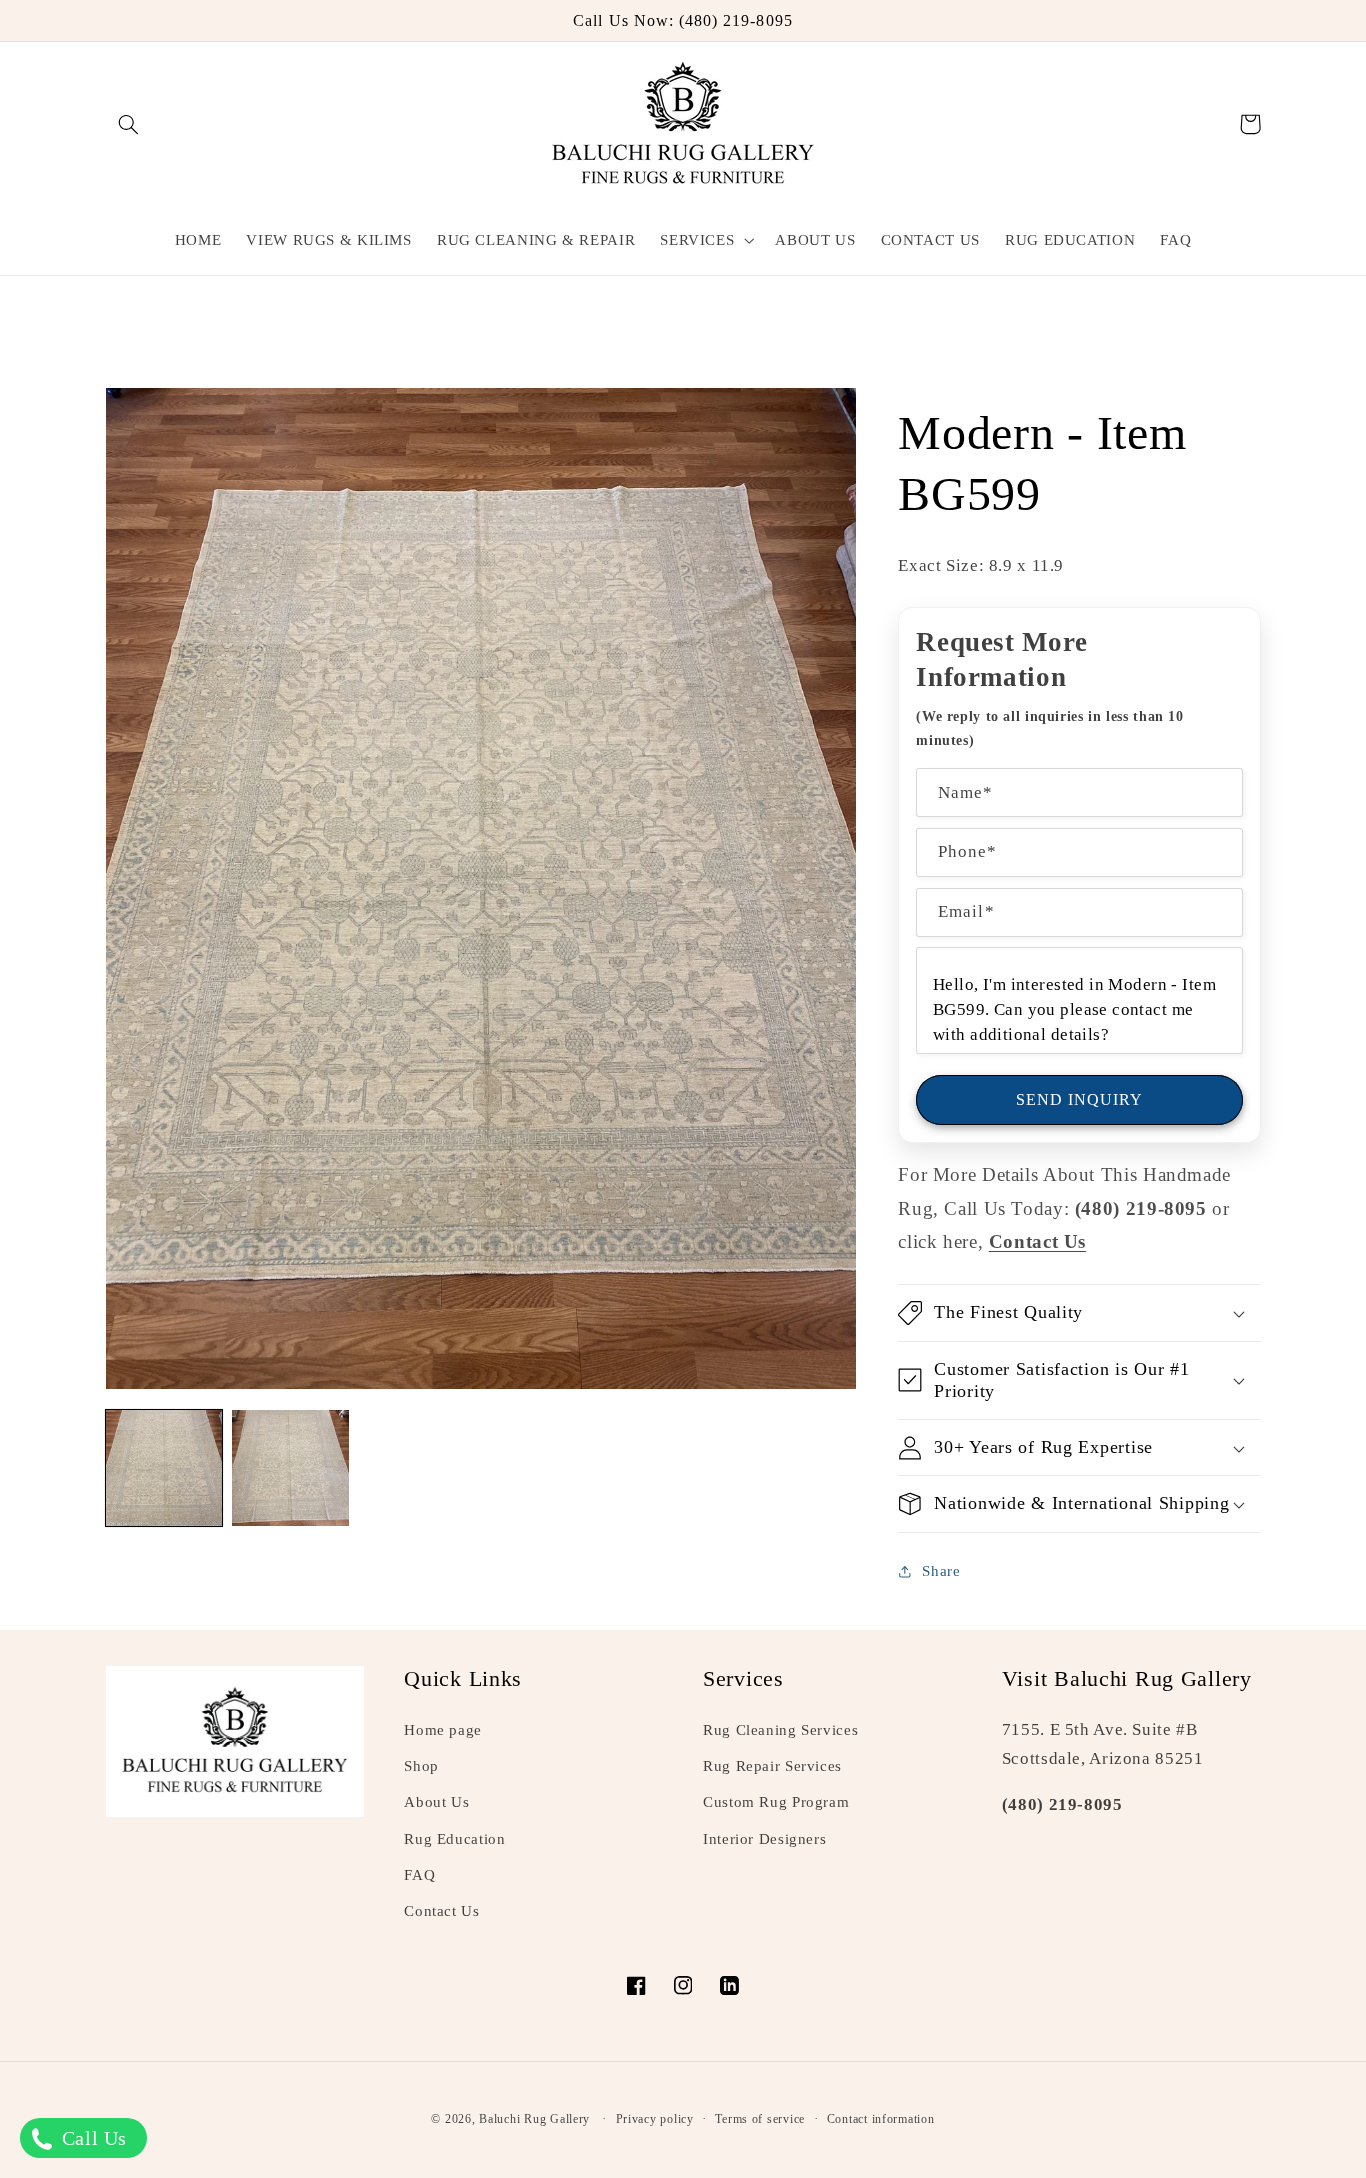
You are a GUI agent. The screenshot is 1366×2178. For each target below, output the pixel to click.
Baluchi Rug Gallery (534, 2119)
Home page (443, 1730)
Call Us (91, 2138)
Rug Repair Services (772, 1766)
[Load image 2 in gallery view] (290, 1468)
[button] (129, 124)
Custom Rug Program (776, 1802)
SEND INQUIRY (1080, 1099)
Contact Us (441, 1911)
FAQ (419, 1875)
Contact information (881, 2119)
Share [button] (941, 1571)
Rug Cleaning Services (780, 1730)
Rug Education (454, 1839)
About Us (436, 1802)
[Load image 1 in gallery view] (164, 1468)
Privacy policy (655, 2119)
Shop (421, 1766)
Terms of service (760, 2119)
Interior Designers (764, 1839)
